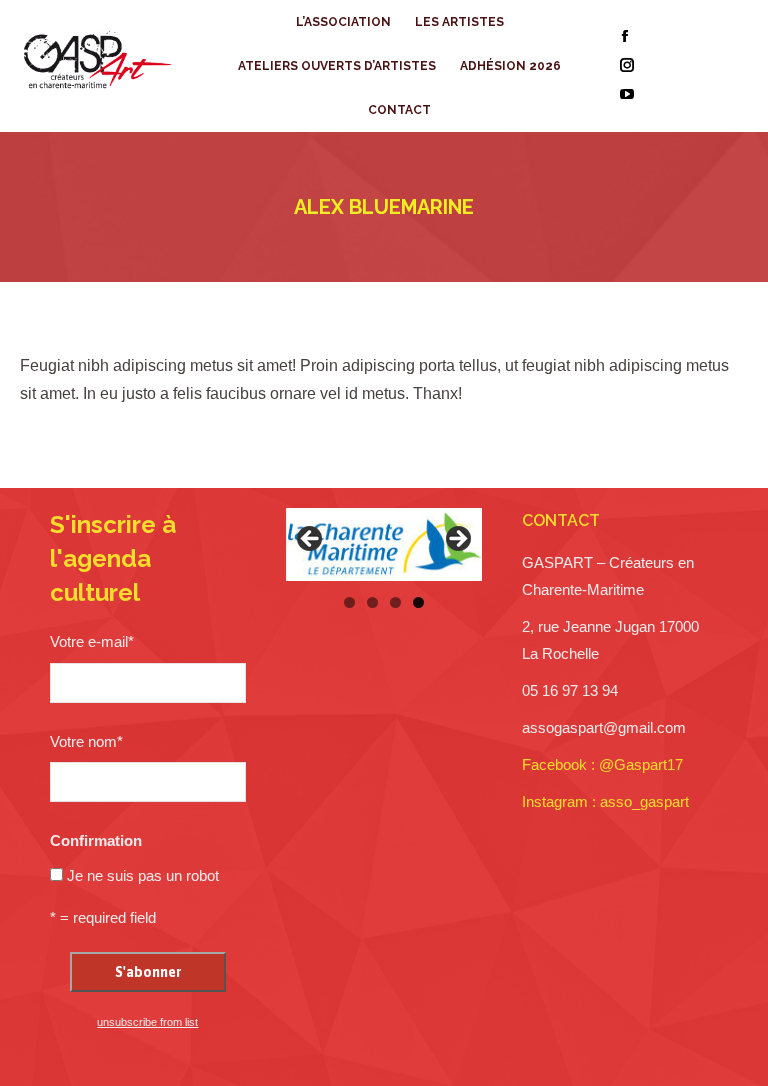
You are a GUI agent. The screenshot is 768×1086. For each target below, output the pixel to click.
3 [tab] (395, 602)
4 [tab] (418, 602)
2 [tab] (372, 602)
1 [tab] (349, 602)
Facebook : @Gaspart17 (602, 764)
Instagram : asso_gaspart (605, 801)
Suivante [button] (457, 540)
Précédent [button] (311, 540)
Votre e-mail (92, 641)
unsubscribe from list (147, 1022)
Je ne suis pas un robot (143, 875)
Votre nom (86, 741)
